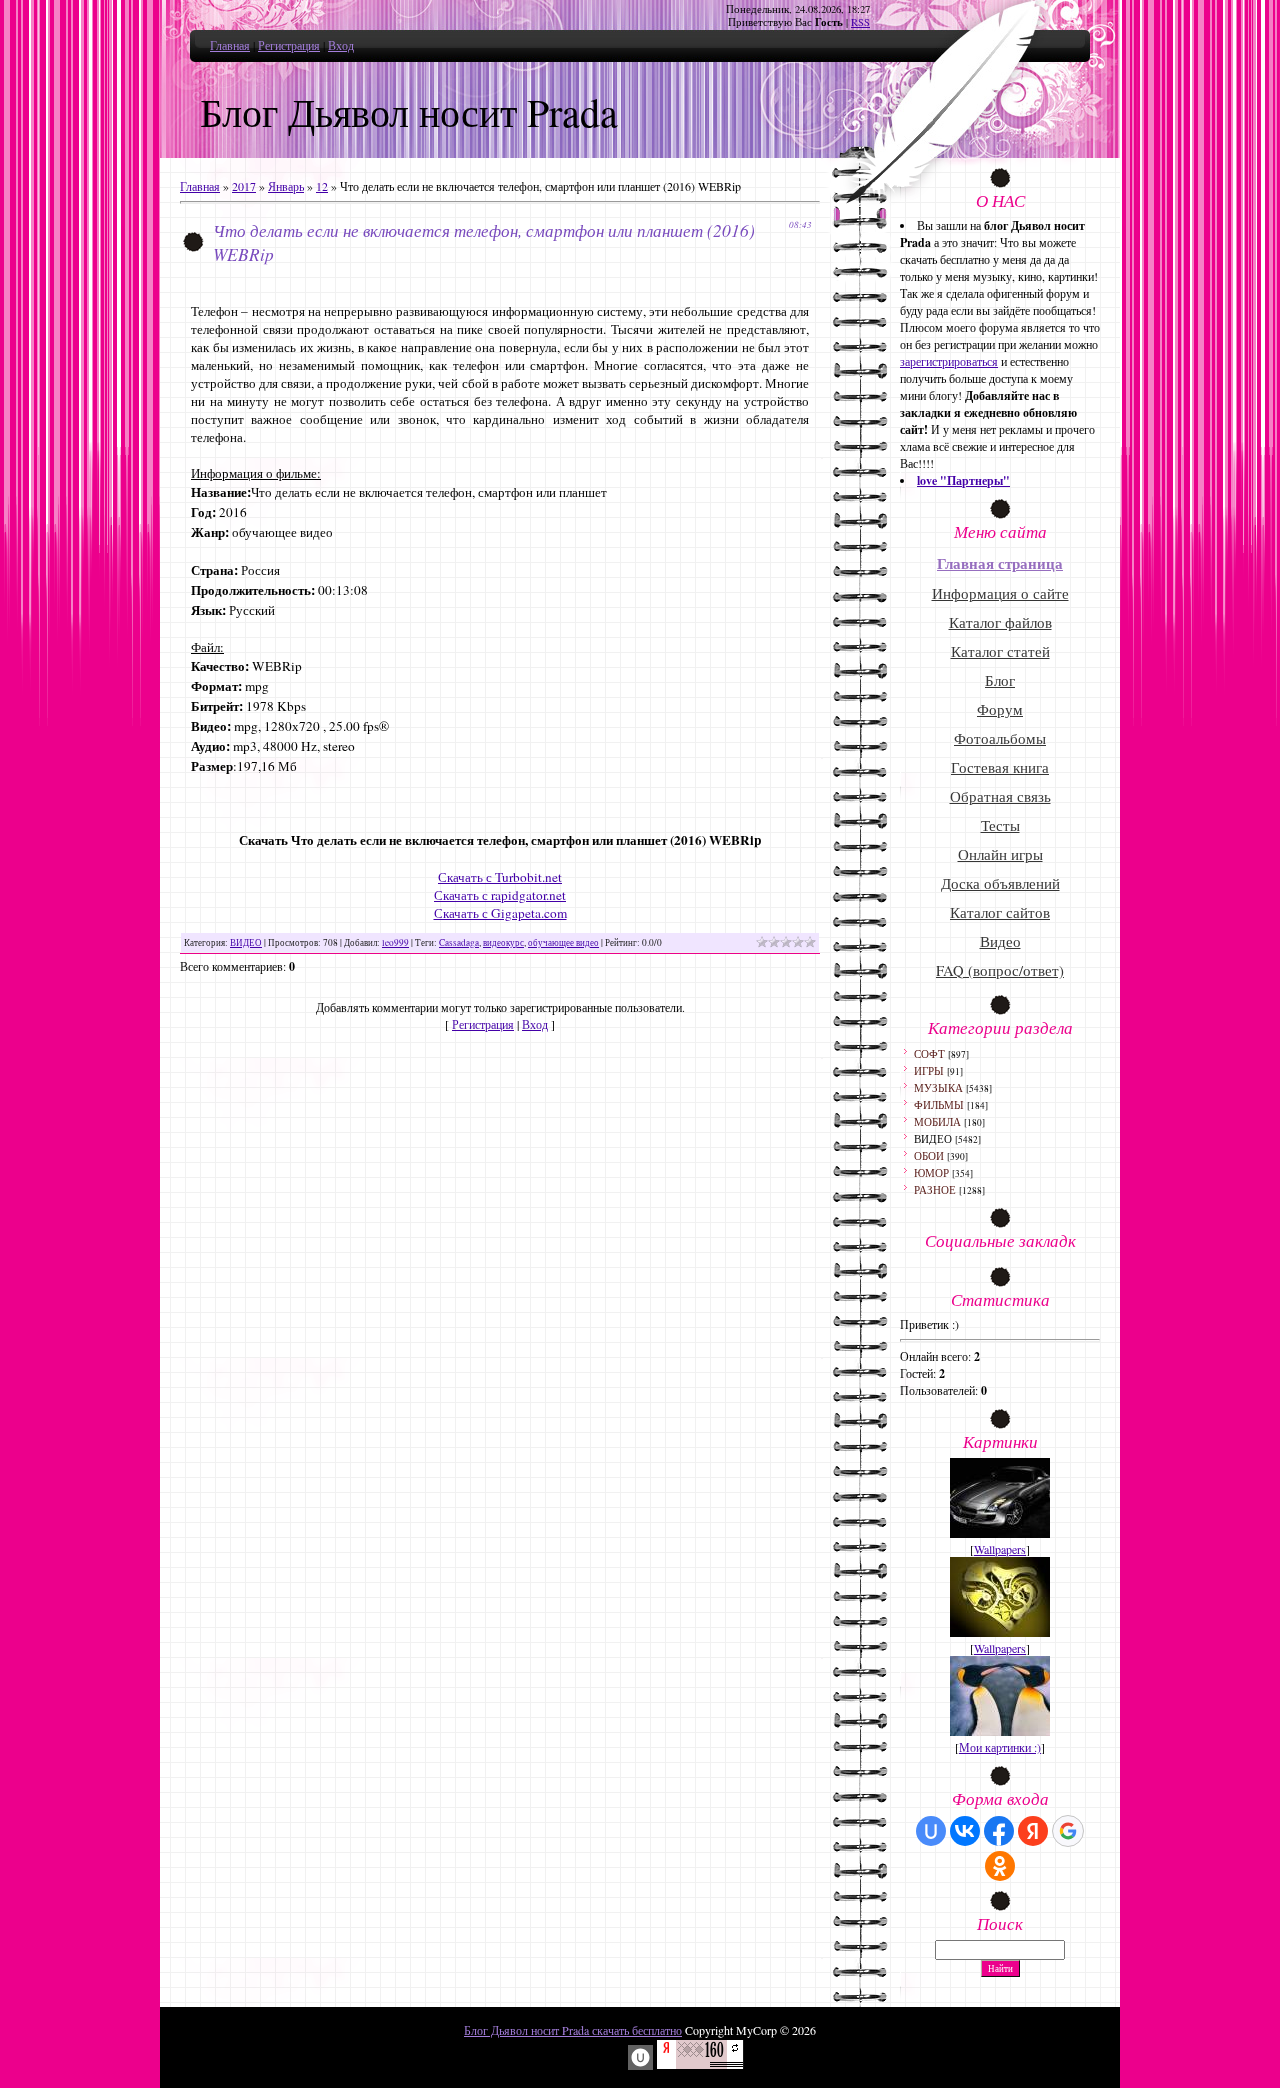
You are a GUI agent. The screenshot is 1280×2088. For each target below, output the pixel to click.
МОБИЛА (937, 1121)
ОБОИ (929, 1155)
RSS (860, 22)
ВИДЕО (246, 942)
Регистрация (289, 45)
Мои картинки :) (1000, 1747)
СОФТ (929, 1053)
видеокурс (503, 942)
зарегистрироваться (949, 361)
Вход (341, 45)
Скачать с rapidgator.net (500, 895)
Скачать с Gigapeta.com (500, 913)
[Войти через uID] (931, 1831)
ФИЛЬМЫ (939, 1104)
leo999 (395, 942)
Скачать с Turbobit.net (500, 877)
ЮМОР (931, 1172)
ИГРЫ (929, 1070)
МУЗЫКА (938, 1087)
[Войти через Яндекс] (1033, 1831)
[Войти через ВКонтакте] (965, 1831)
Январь (286, 186)
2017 (244, 186)
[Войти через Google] (1068, 1831)
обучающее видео (563, 942)
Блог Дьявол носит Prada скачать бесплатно (573, 2030)
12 (322, 186)
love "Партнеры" (963, 480)
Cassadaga (459, 942)
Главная (230, 45)
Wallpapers (1000, 1549)
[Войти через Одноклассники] (1000, 1866)
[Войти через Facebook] (999, 1831)
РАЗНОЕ (935, 1189)
